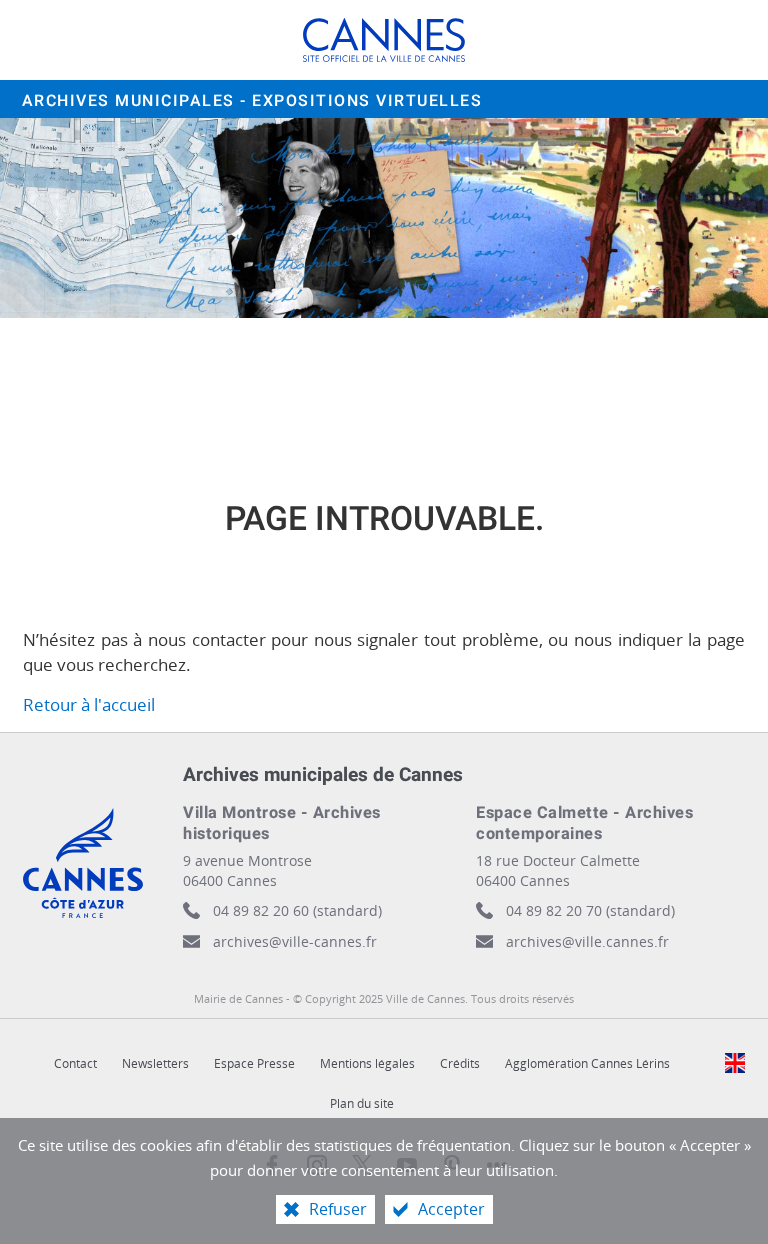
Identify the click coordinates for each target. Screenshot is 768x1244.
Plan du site (362, 1103)
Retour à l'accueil (89, 704)
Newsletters (155, 1063)
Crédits (460, 1063)
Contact (75, 1063)
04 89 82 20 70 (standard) (590, 910)
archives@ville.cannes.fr (587, 941)
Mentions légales (367, 1063)
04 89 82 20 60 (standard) (297, 910)
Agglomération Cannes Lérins (587, 1063)
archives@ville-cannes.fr (295, 941)
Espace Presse (254, 1063)
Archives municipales (252, 101)
